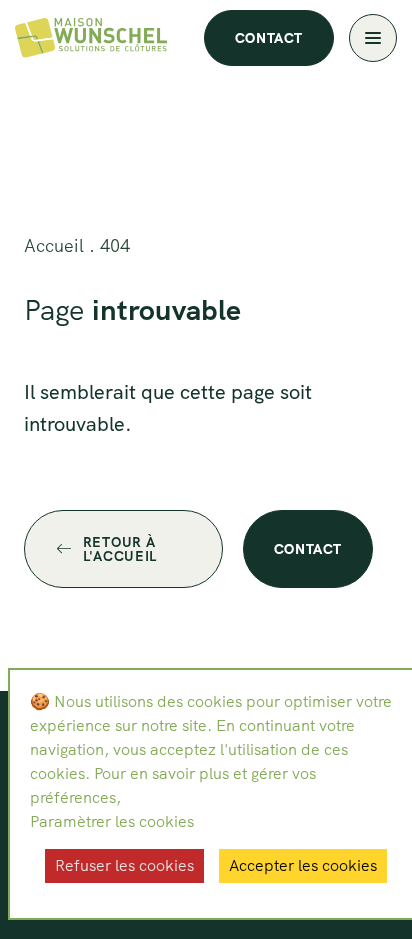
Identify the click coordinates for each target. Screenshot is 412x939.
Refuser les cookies (124, 865)
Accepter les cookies (303, 865)
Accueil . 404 (77, 245)
